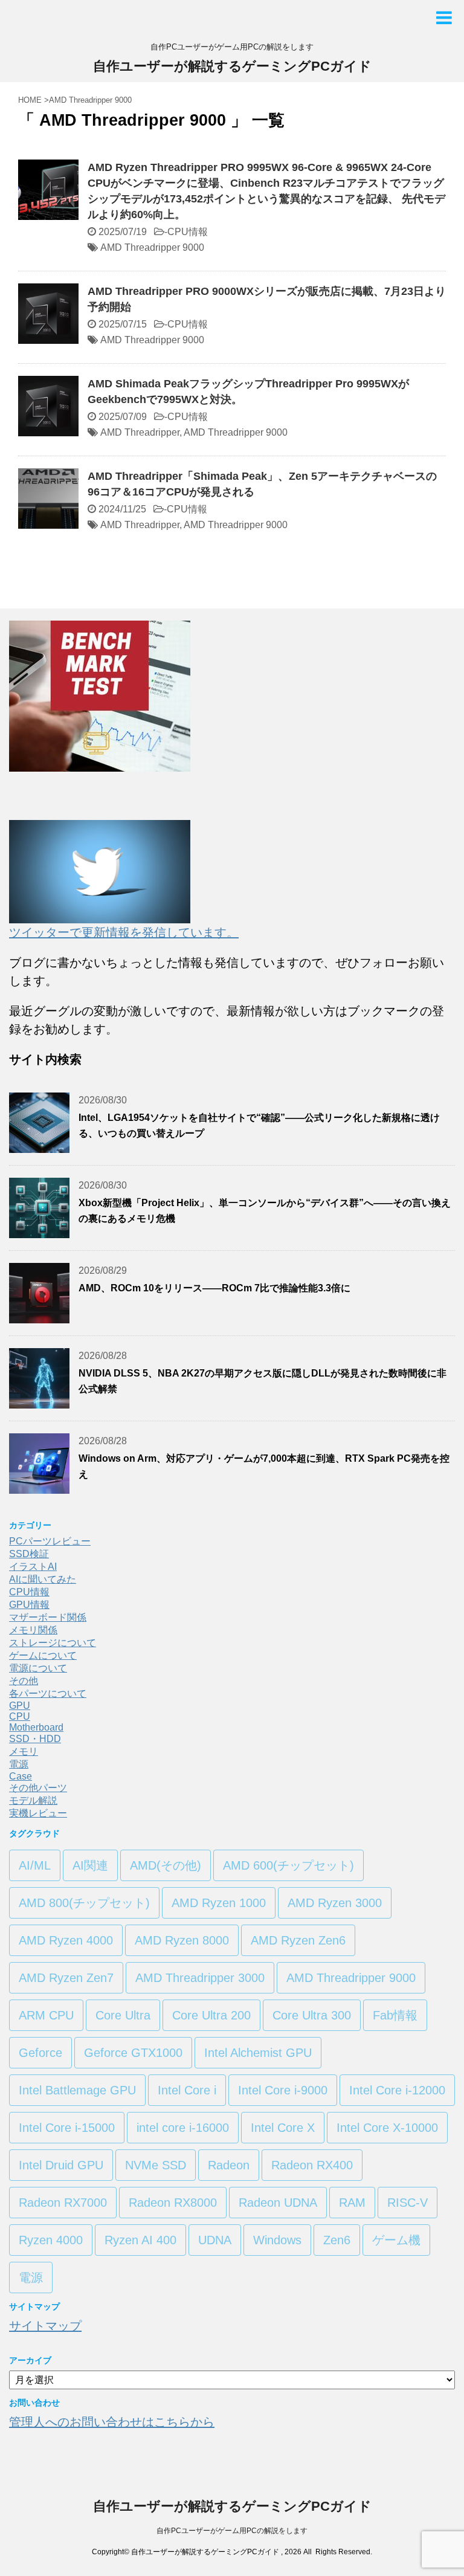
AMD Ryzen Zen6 (298, 1940)
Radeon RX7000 (63, 2203)
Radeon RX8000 (173, 2203)
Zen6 (337, 2240)
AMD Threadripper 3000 (200, 1978)
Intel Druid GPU (61, 2165)
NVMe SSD (156, 2165)
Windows (277, 2240)
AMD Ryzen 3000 (335, 1903)
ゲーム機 (396, 2240)
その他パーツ (38, 1788)
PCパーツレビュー (50, 1541)
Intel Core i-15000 (67, 2128)
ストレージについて (53, 1643)
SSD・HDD (35, 1739)
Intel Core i (187, 2090)
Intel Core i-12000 (397, 2090)
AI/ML (35, 1865)
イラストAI (33, 1567)
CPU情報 (188, 232)
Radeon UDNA (278, 2203)
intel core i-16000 (183, 2128)
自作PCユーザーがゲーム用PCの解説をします (232, 2531)
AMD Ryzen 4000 (66, 1940)
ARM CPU (46, 2015)
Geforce (40, 2053)
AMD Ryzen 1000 (219, 1903)
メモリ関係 (33, 1630)
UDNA (215, 2240)
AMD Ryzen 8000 (182, 1940)
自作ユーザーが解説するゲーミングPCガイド (232, 66)
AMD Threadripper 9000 (152, 247)
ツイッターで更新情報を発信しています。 (124, 932)
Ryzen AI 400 (140, 2240)
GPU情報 (29, 1605)
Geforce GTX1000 (133, 2053)
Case (21, 1776)
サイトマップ (45, 2326)
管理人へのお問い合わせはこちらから (112, 2422)
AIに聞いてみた (43, 1579)
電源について (38, 1668)
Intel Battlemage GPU (77, 2090)
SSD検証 (29, 1554)
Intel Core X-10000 (387, 2128)
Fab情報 (395, 2015)
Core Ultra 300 (312, 2015)
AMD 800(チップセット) (84, 1903)
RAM (352, 2203)
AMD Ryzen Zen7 (66, 1978)
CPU (20, 1716)
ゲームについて (43, 1655)
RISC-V (408, 2203)
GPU (20, 1706)
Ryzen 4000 (51, 2240)
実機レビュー (38, 1813)
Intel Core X (283, 2128)
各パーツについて (48, 1693)
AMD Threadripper (140, 432)
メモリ (24, 1751)
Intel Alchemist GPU (258, 2053)
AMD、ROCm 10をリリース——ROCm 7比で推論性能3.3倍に (214, 1288)
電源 (19, 1764)
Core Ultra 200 (211, 2015)
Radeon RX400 (312, 2165)
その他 (24, 1681)
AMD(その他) (166, 1865)
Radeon (229, 2165)
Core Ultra (123, 2015)
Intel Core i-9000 (283, 2090)
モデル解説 (33, 1800)
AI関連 (90, 1865)
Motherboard (36, 1727)
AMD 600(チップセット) (288, 1865)
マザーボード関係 (48, 1617)
